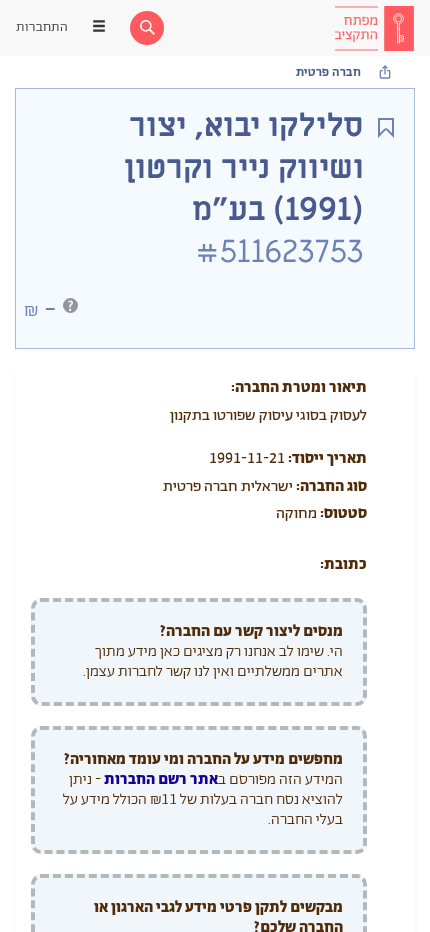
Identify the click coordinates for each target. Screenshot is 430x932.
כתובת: (343, 564)
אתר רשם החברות (161, 779)
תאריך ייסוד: (327, 458)
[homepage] (374, 28)
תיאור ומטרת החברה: (299, 387)
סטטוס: (343, 513)
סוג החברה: (331, 486)
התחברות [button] (42, 27)
